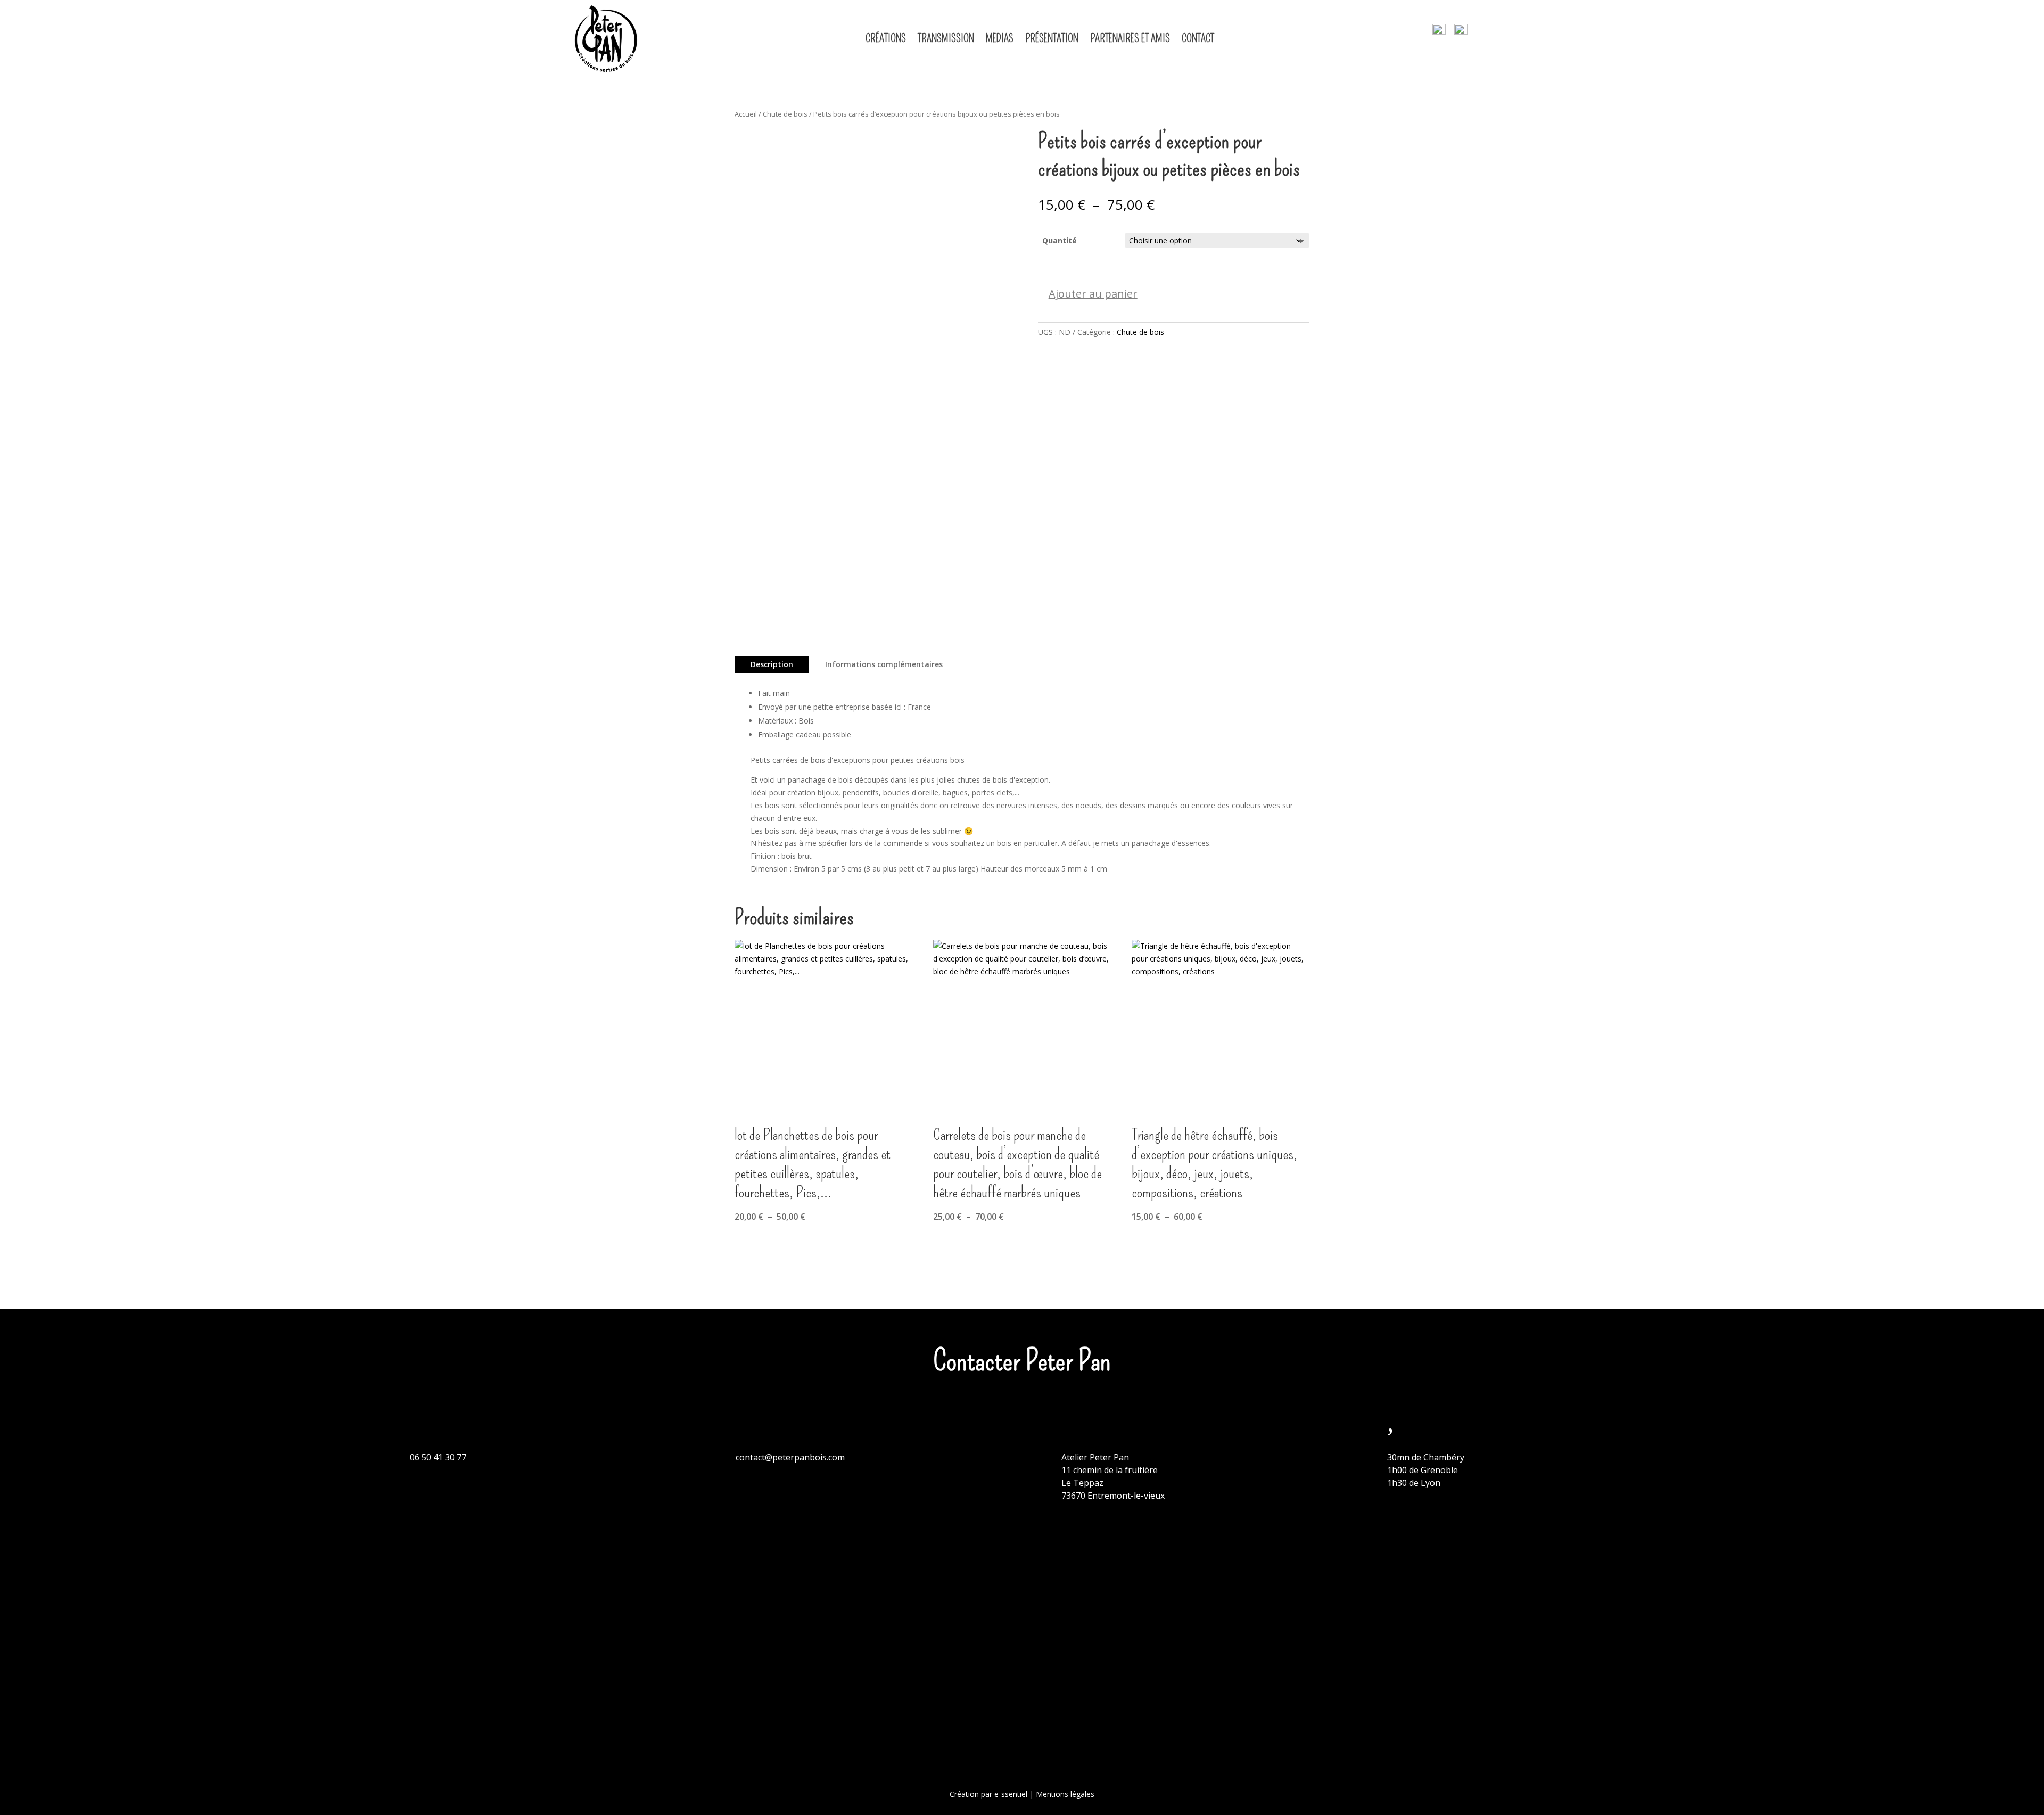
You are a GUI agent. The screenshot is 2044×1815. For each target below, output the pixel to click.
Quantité (1060, 240)
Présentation (1052, 38)
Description (772, 664)
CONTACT (1198, 38)
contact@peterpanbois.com (790, 1457)
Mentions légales (1065, 1794)
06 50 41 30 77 (438, 1457)
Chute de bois (785, 114)
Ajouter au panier (1093, 294)
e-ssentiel (1011, 1794)
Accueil (746, 114)
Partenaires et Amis (1130, 38)
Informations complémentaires (884, 664)
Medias (1000, 38)
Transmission (946, 38)
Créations (886, 38)
